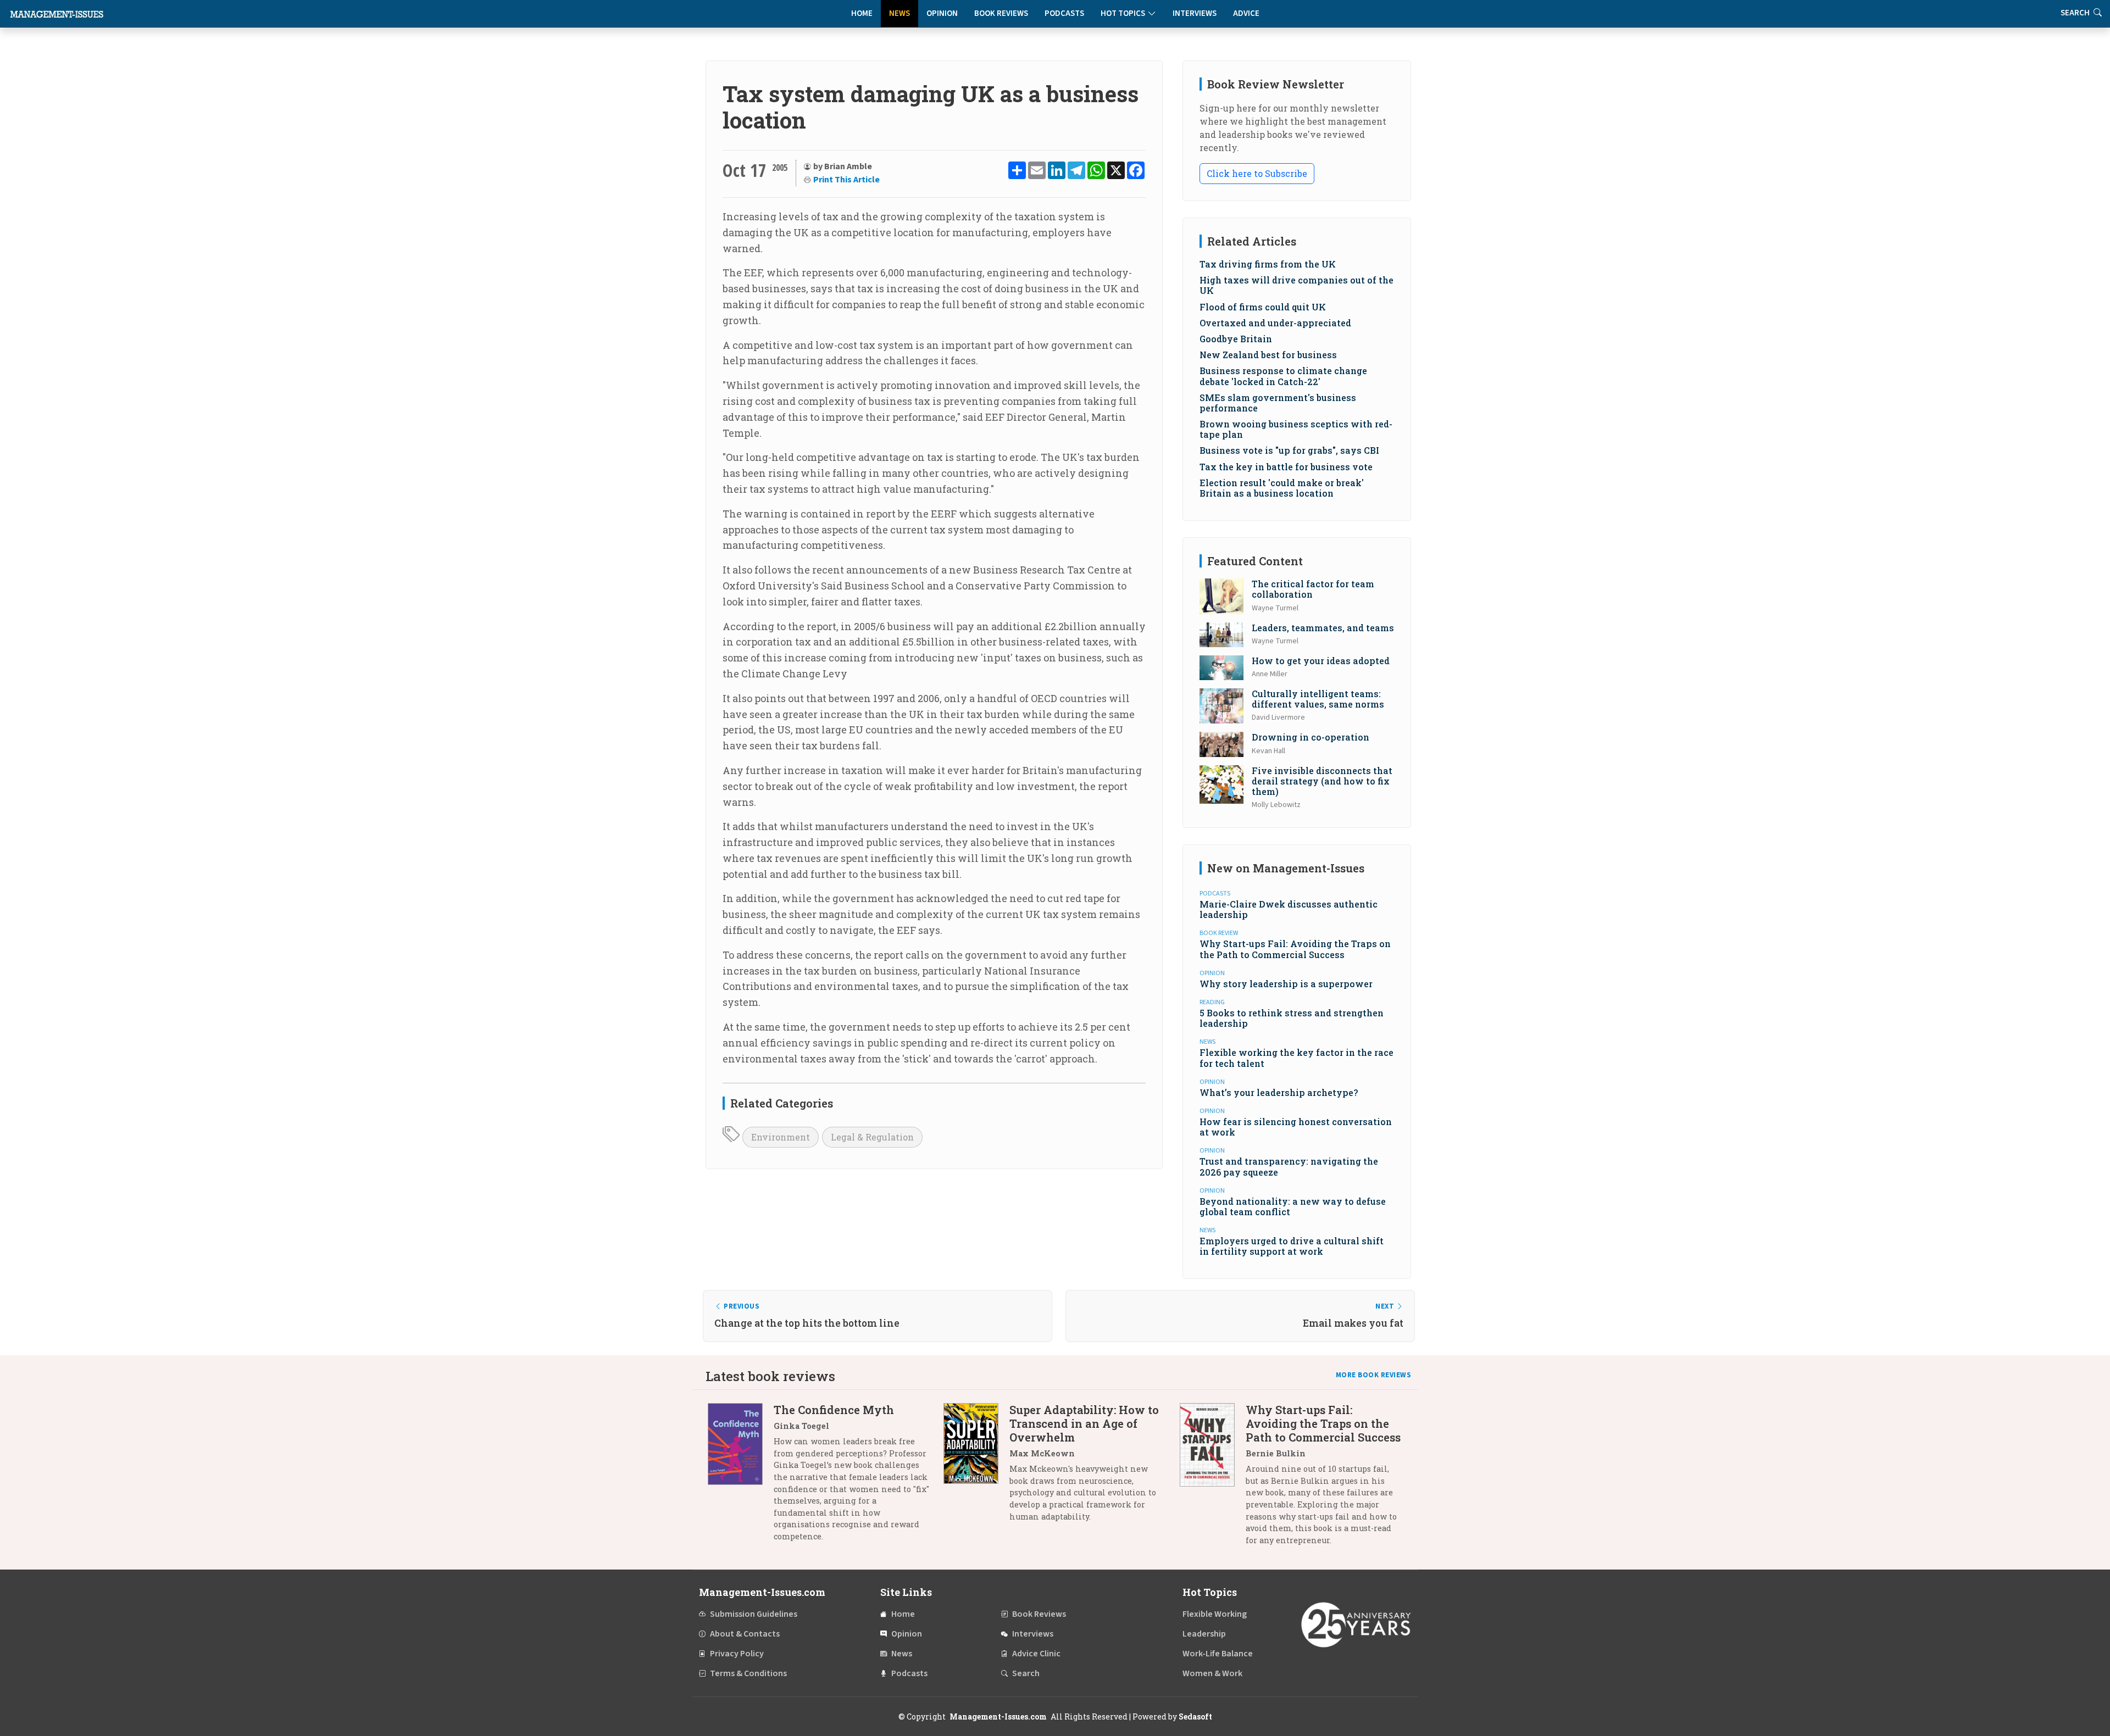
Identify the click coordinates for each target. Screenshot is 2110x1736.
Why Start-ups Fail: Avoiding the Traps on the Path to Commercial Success (1295, 949)
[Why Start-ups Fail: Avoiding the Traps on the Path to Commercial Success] (1213, 1479)
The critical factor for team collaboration (1313, 589)
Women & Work (1212, 1673)
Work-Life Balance (1218, 1654)
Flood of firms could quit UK (1263, 307)
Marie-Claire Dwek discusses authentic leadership (1289, 909)
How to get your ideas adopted (1321, 661)
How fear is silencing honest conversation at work (1296, 1127)
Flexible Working (1215, 1614)
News (899, 13)
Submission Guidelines (754, 1614)
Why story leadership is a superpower (1286, 984)
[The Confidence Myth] (741, 1477)
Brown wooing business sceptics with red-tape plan (1296, 429)
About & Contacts (745, 1634)
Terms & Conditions (748, 1673)
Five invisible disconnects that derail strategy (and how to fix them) (1322, 781)
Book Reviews (1001, 13)
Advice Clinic (1036, 1654)
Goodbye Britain (1236, 339)
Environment (781, 1137)
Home (862, 13)
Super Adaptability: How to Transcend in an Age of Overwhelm (1084, 1423)
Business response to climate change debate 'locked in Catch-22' (1283, 376)
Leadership (1204, 1634)
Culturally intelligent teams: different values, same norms (1318, 699)
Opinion (942, 13)
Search (1026, 1673)
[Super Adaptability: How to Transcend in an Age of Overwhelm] (976, 1467)
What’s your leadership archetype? (1279, 1092)
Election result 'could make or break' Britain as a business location (1282, 488)
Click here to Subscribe (1257, 173)
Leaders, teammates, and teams (1323, 628)
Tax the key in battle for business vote (1286, 467)
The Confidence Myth (834, 1410)
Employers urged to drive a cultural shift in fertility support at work (1292, 1246)
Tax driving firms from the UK (1268, 264)
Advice (1246, 13)
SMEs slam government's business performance (1278, 403)
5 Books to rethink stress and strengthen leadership (1292, 1018)
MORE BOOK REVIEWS (1374, 1375)
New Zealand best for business (1268, 355)
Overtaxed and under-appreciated (1275, 323)
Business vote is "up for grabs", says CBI (1289, 450)
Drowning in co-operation (1311, 737)
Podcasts (1064, 13)
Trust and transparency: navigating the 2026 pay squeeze (1289, 1166)
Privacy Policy (737, 1654)
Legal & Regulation (872, 1137)
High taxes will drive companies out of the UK (1296, 285)
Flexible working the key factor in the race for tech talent (1296, 1058)
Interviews (1195, 13)
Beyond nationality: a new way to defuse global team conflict (1293, 1206)
